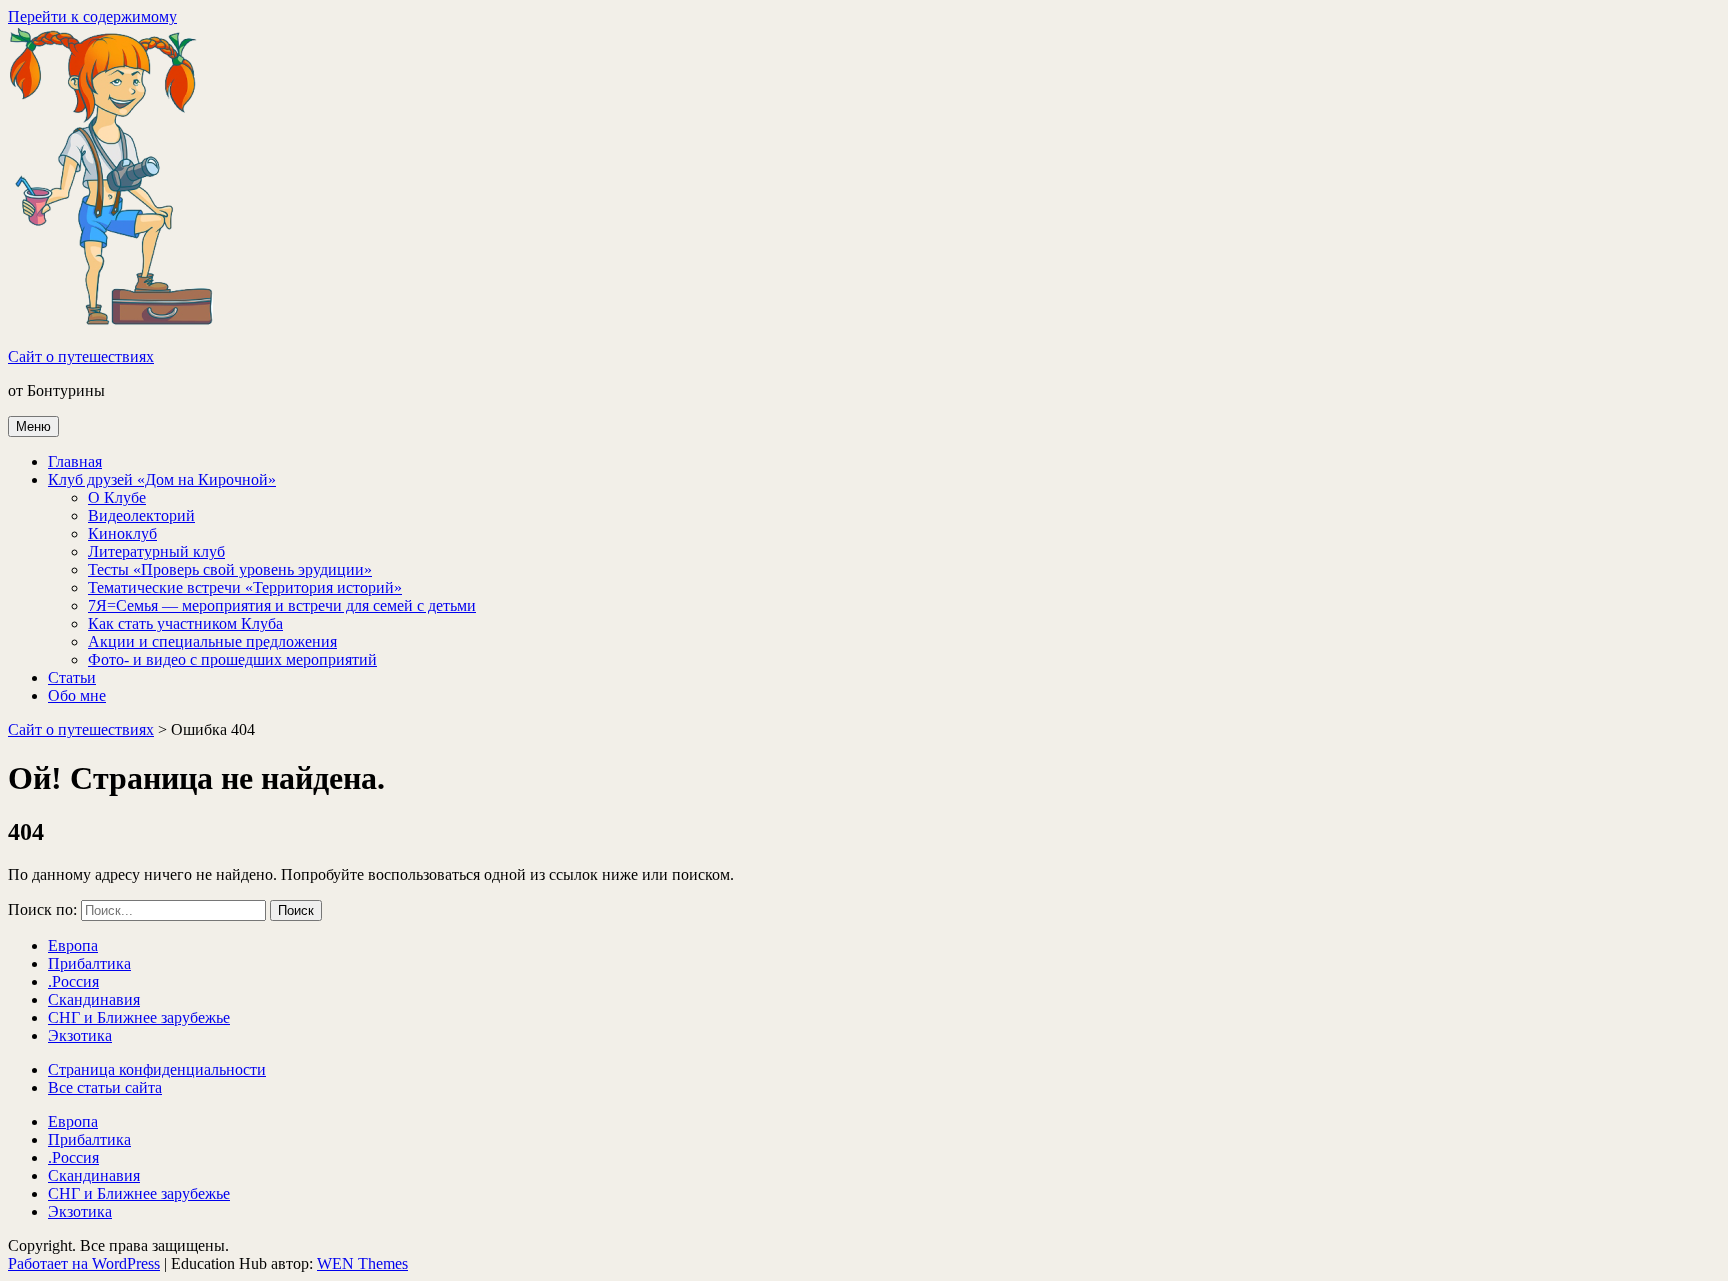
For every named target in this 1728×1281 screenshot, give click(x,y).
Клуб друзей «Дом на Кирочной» (162, 479)
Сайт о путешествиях (81, 356)
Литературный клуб (156, 551)
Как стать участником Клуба (185, 623)
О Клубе (117, 497)
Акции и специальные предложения (212, 641)
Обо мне (77, 695)
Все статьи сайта (105, 1087)
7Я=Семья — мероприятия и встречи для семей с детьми (282, 605)
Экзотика (80, 1035)
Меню (33, 426)
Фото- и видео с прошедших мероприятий (232, 659)
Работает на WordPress (84, 1263)
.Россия (73, 981)
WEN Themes (362, 1263)
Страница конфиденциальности (157, 1069)
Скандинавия (94, 999)
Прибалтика (89, 963)
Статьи (72, 677)
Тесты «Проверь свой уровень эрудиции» (230, 569)
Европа (73, 945)
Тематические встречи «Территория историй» (245, 587)
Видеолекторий (141, 515)
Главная (75, 461)
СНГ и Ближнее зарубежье (139, 1017)
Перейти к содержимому (92, 16)
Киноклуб (122, 533)
